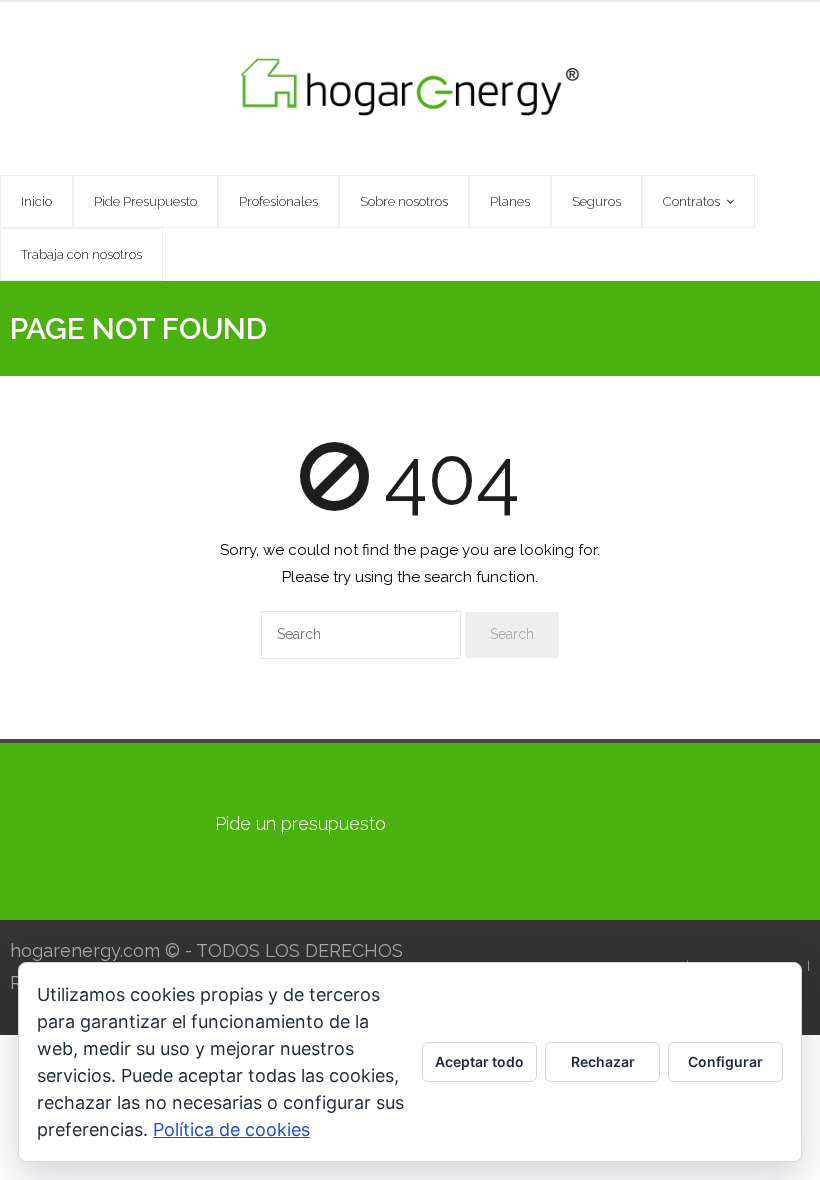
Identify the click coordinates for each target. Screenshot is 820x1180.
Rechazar (603, 1061)
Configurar (725, 1061)
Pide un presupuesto (300, 823)
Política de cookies (231, 1129)
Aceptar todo (479, 1061)
